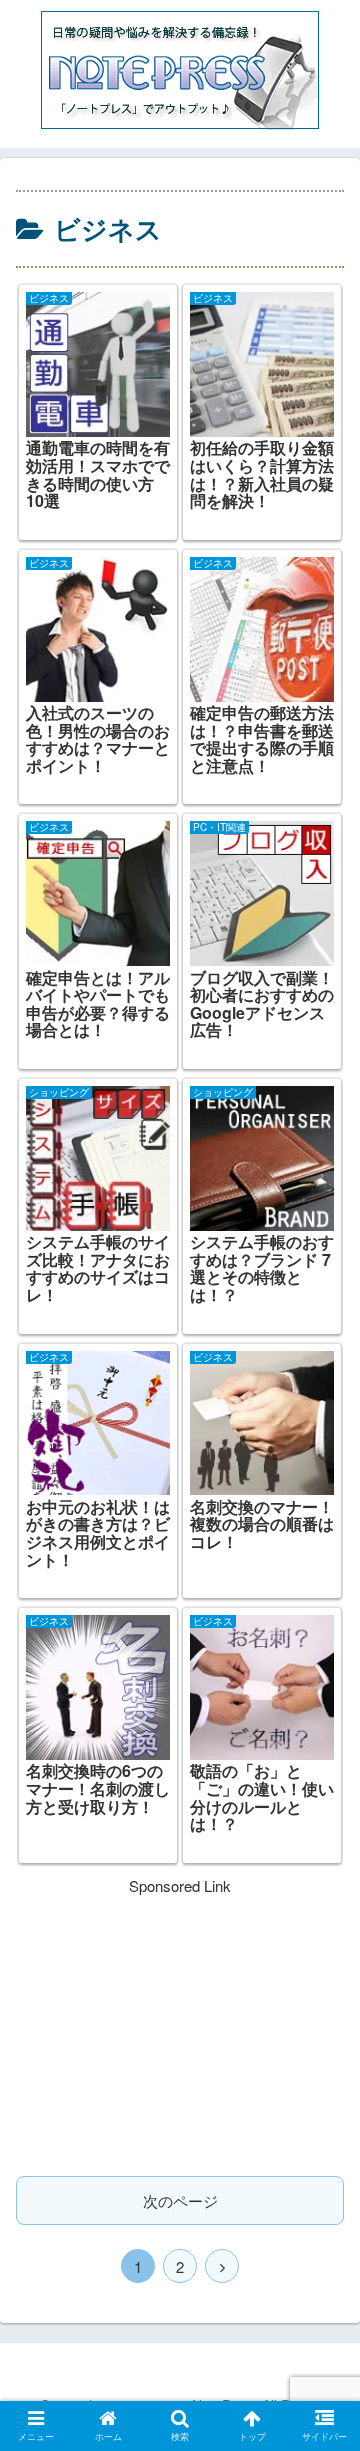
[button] (321, 1958)
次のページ (180, 2200)
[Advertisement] (180, 2024)
